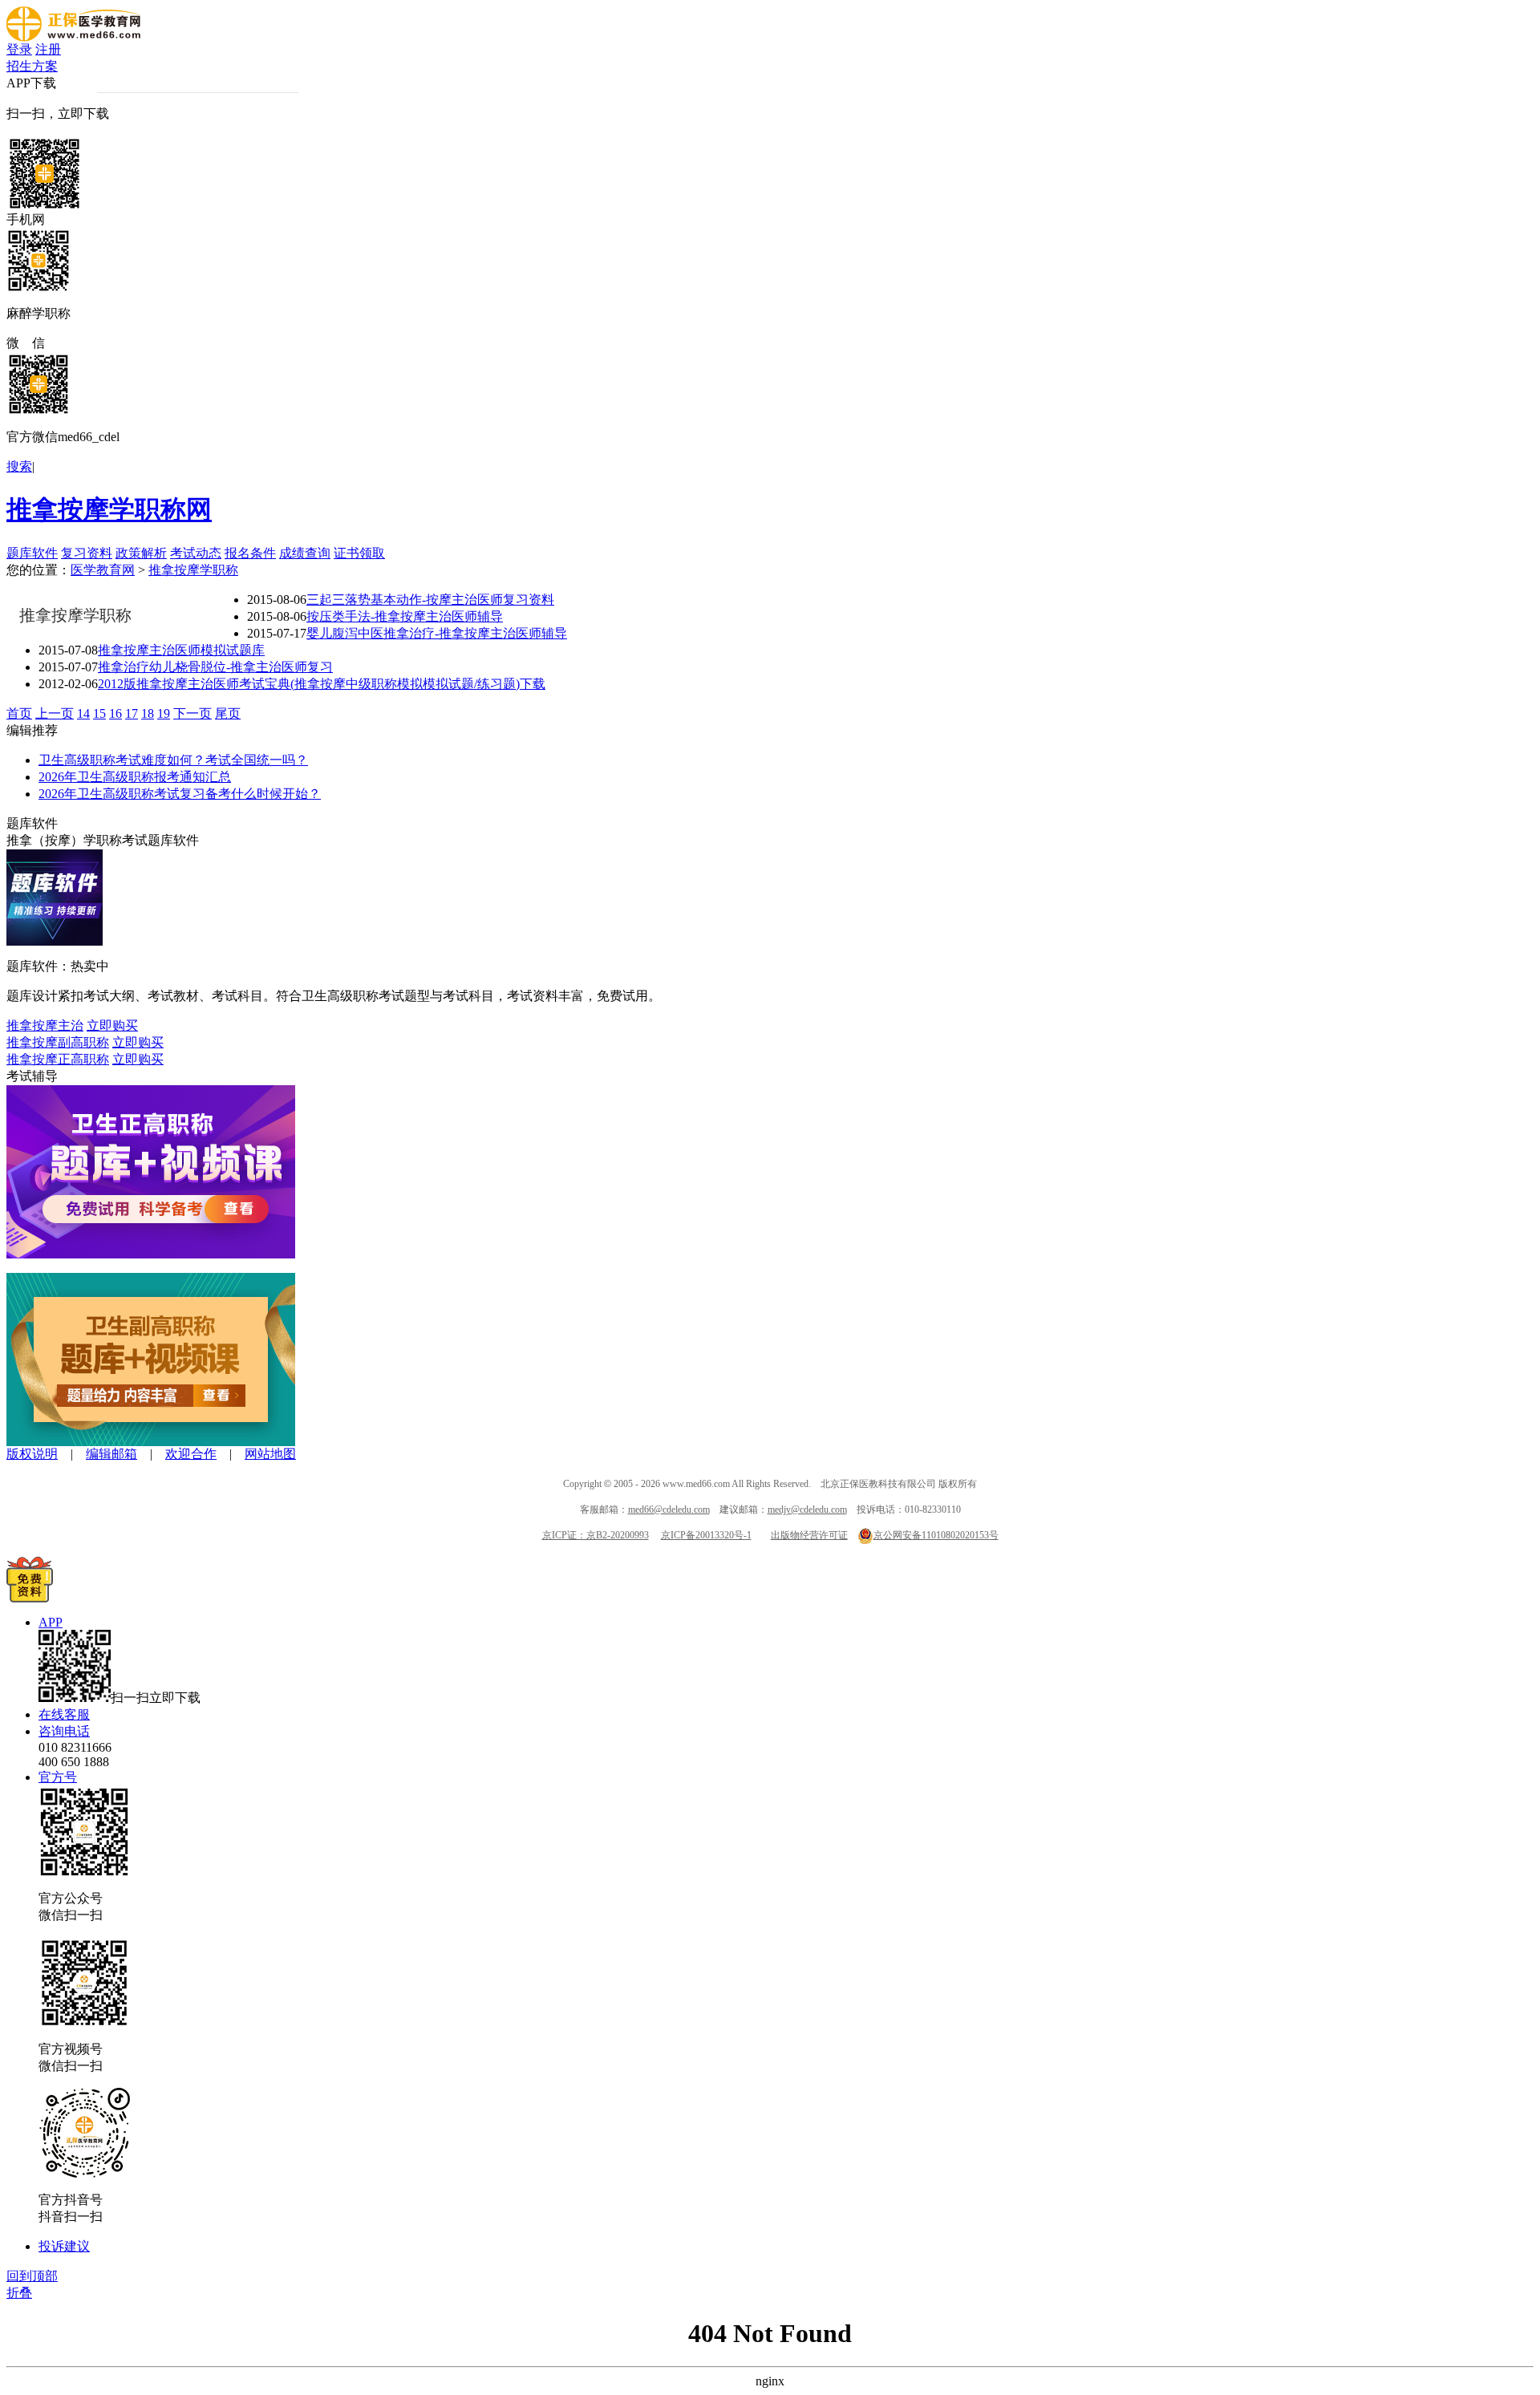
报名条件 (250, 553)
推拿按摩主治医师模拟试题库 (181, 650)
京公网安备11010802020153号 (936, 1535)
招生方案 (32, 66)
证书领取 (359, 553)
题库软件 (32, 553)
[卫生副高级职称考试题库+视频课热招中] (151, 1442)
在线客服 (64, 1714)
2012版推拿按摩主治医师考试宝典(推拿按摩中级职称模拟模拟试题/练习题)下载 (322, 684)
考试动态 (196, 553)
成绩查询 (305, 553)
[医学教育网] (73, 37)
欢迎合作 (191, 1454)
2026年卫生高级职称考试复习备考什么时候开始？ (180, 794)
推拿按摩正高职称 (58, 1059)
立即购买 (112, 1025)
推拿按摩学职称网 (109, 509)
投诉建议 (64, 2246)
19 (164, 713)
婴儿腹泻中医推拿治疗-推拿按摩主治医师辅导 (437, 633)
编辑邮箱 (111, 1454)
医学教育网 (103, 570)
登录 (19, 49)
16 (115, 713)
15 (99, 713)
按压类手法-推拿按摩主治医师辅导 (405, 616)
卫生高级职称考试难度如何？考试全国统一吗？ (173, 760)
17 (132, 713)
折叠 (19, 2293)
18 (148, 713)
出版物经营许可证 (809, 1535)
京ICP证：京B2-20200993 (596, 1535)
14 (83, 713)
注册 (48, 49)
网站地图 (270, 1454)
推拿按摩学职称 (193, 570)
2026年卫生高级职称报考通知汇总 (135, 777)
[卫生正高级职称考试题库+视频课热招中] (151, 1254)
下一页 (192, 713)
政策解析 (141, 553)
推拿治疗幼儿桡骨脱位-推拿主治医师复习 (215, 667)
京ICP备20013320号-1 (706, 1535)
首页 (19, 713)
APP (51, 1622)
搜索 (19, 466)
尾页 (228, 713)
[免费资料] (30, 1598)
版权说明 (32, 1454)
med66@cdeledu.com (669, 1510)
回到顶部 (32, 2276)
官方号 (58, 1777)
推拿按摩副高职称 (58, 1042)
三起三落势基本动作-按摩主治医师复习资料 (430, 600)
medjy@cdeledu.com (807, 1510)
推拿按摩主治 (45, 1025)
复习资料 (87, 553)
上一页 (55, 713)
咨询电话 (64, 1731)
